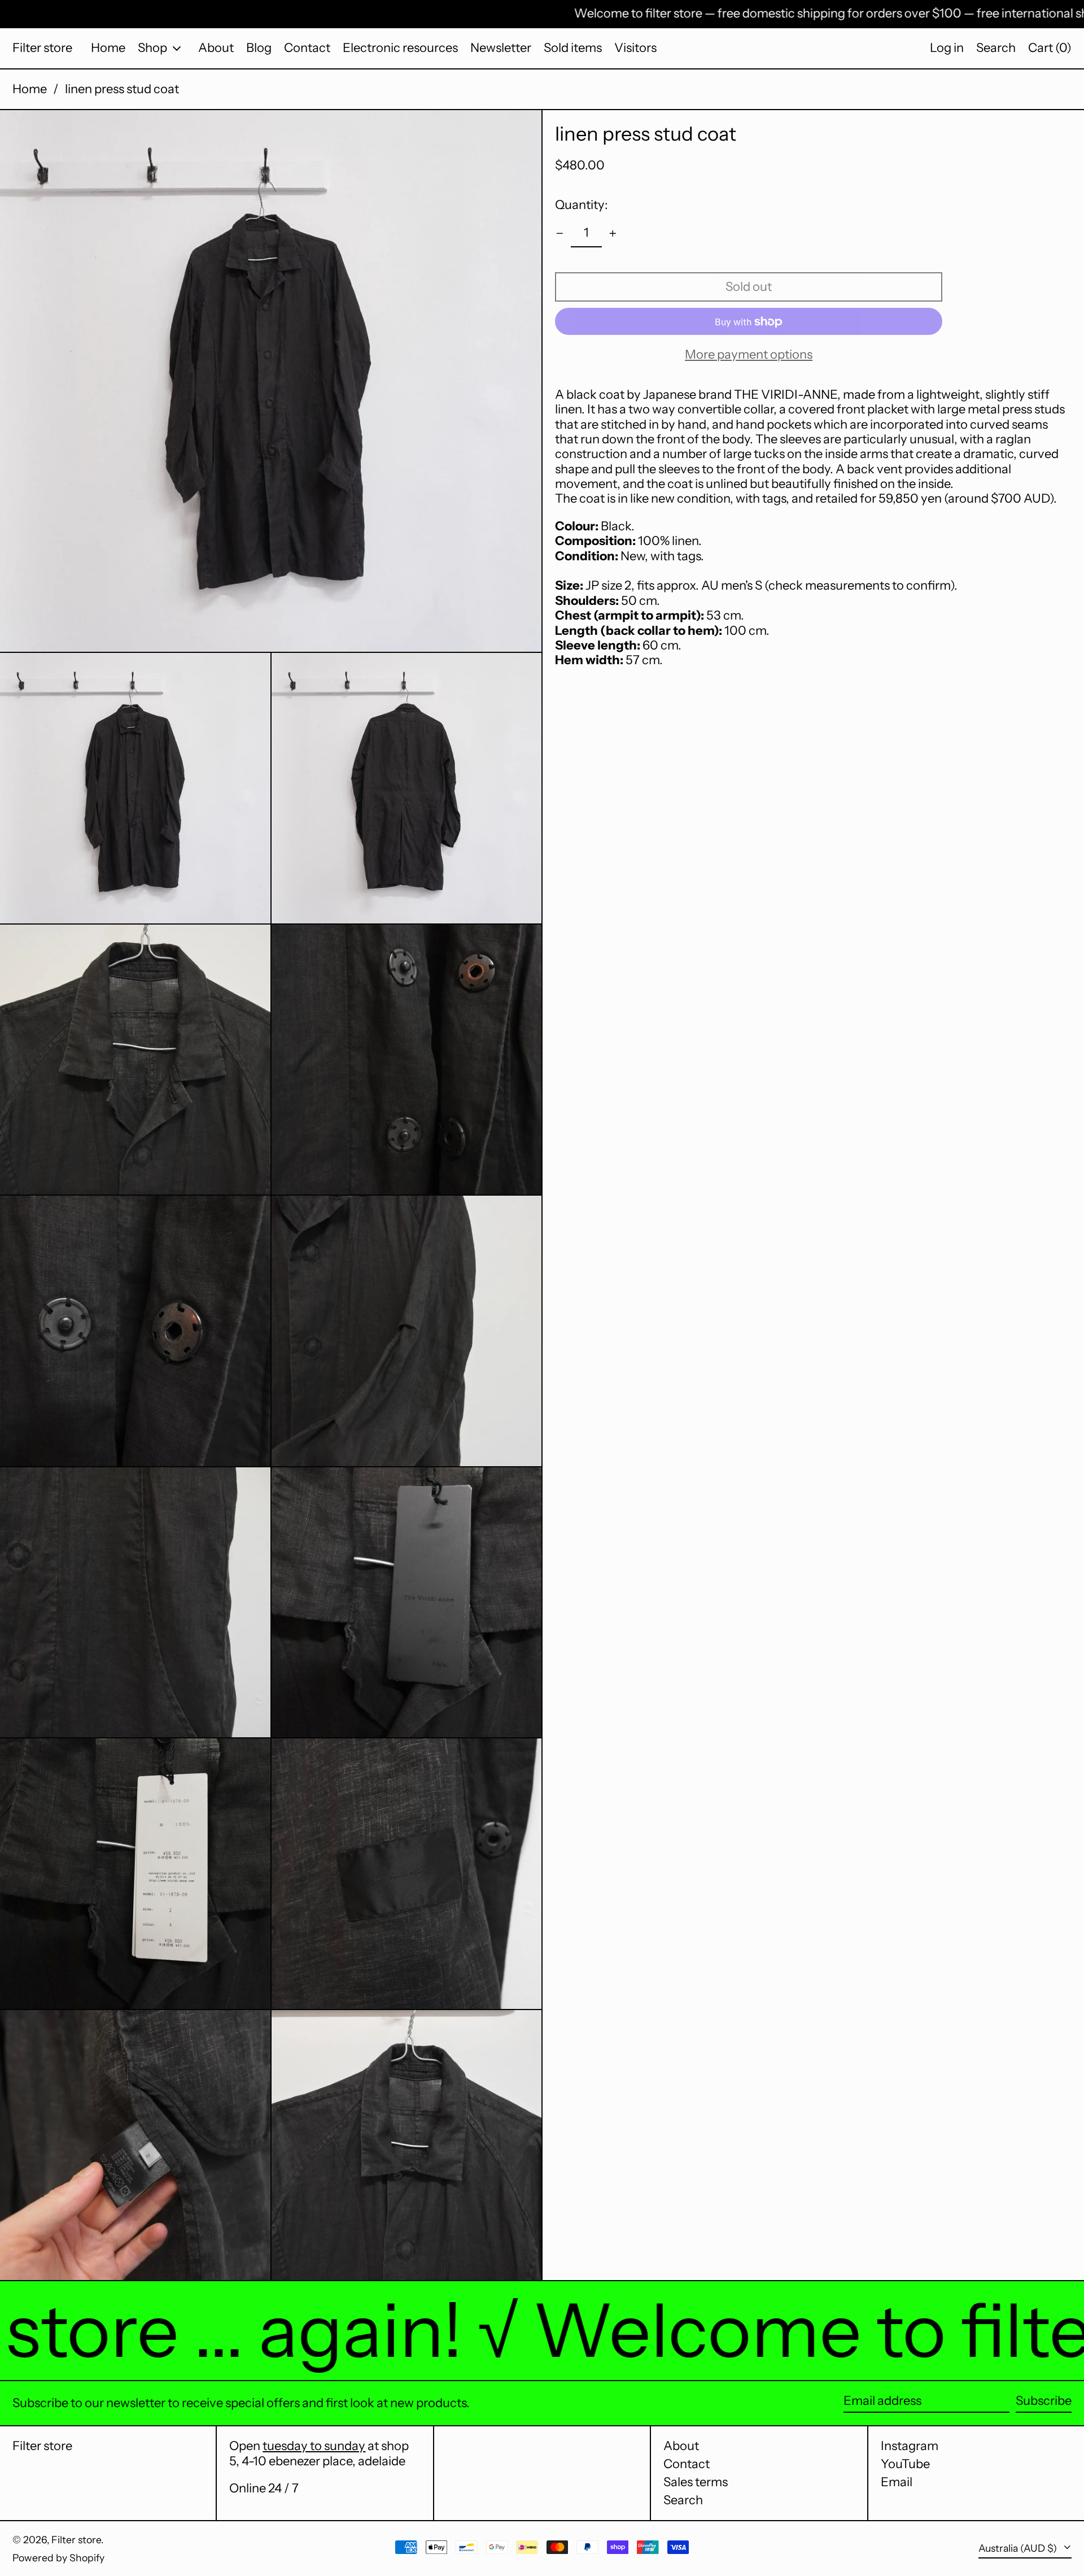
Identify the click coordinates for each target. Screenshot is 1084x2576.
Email (897, 2482)
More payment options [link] (749, 355)
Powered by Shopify (58, 2558)
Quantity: (582, 205)
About (681, 2446)
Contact (687, 2464)
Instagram (910, 2446)
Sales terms (696, 2482)
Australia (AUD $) (1019, 2548)
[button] (996, 48)
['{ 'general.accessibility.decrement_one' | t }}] (560, 234)
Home (30, 89)
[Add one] (613, 234)
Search (683, 2500)
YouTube (905, 2464)
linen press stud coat (122, 89)
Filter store (42, 48)
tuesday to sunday (314, 2446)
